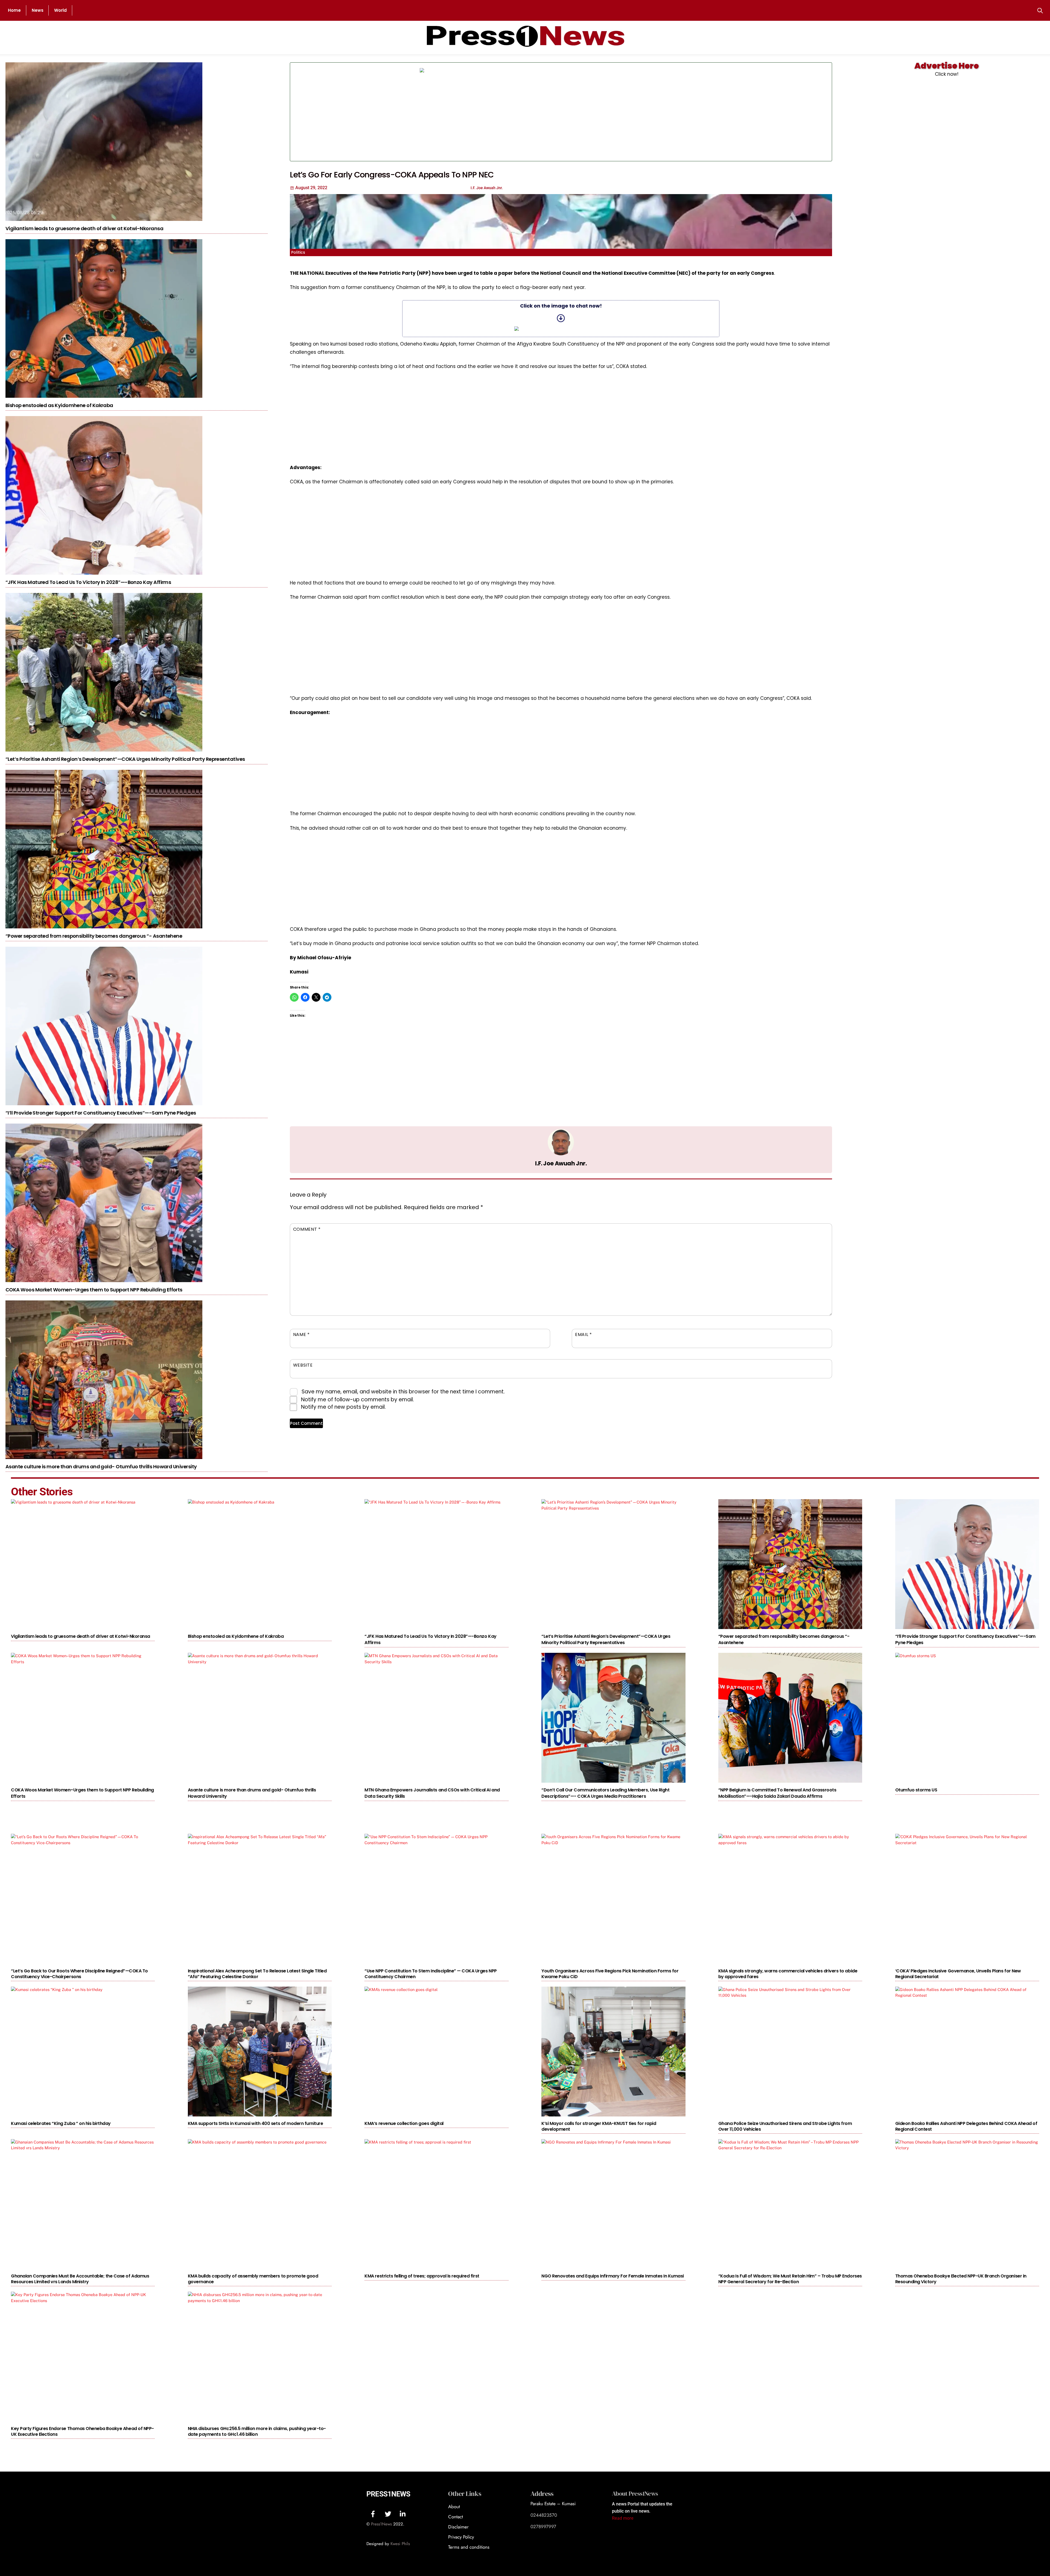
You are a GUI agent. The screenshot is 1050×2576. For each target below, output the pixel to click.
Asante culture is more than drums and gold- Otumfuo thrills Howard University (101, 1467)
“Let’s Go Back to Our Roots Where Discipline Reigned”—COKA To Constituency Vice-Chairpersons (79, 1974)
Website (303, 1365)
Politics (298, 252)
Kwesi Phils (400, 2544)
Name (301, 1334)
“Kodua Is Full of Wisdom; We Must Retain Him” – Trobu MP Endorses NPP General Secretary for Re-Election (790, 2279)
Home (14, 10)
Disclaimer (458, 2527)
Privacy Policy (461, 2537)
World (60, 10)
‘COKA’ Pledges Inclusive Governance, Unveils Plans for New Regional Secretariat (958, 1974)
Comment (307, 1229)
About (454, 2507)
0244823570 (544, 2515)
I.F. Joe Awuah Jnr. (561, 1163)
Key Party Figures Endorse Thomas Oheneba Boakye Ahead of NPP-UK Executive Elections (82, 2431)
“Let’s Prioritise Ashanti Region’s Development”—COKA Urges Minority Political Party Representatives (125, 759)
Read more (623, 2518)
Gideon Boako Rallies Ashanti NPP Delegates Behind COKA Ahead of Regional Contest (966, 2126)
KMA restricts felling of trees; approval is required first (422, 2276)
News (38, 10)
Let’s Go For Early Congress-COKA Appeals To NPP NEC (392, 175)
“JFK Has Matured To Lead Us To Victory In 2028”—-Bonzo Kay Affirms (88, 582)
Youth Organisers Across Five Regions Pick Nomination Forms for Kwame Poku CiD (610, 1974)
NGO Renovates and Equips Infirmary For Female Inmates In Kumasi (613, 2276)
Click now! (947, 74)
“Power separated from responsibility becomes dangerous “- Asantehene (94, 936)
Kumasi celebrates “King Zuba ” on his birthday (61, 2123)
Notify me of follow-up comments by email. (358, 1400)
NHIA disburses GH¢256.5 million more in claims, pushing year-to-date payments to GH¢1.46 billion (257, 2431)
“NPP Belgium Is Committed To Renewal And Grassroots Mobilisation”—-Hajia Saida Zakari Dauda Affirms (777, 1793)
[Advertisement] (709, 112)
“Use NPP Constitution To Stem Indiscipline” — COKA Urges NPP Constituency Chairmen (431, 1974)
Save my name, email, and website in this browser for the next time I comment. (403, 1392)
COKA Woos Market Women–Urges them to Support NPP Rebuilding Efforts (94, 1290)
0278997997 (543, 2527)
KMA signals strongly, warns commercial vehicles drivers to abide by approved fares (788, 1974)
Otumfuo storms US (916, 1790)
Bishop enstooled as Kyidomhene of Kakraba (59, 405)
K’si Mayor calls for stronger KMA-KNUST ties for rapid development (599, 2126)
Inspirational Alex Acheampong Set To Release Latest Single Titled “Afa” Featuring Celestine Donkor (257, 1974)
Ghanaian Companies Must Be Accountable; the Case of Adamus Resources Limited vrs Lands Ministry (80, 2279)
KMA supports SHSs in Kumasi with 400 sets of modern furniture (256, 2123)
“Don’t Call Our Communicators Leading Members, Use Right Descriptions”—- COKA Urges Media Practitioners (605, 1793)
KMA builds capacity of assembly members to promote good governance (253, 2279)
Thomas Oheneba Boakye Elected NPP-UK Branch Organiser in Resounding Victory (961, 2279)
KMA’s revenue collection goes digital (404, 2123)
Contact (456, 2517)
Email (583, 1334)
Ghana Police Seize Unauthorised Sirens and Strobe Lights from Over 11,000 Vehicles (785, 2126)
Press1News (388, 2494)
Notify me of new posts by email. (343, 1407)
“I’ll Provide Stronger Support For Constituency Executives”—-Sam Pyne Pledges (101, 1113)
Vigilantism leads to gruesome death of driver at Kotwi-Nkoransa (84, 228)
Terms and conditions (469, 2547)
